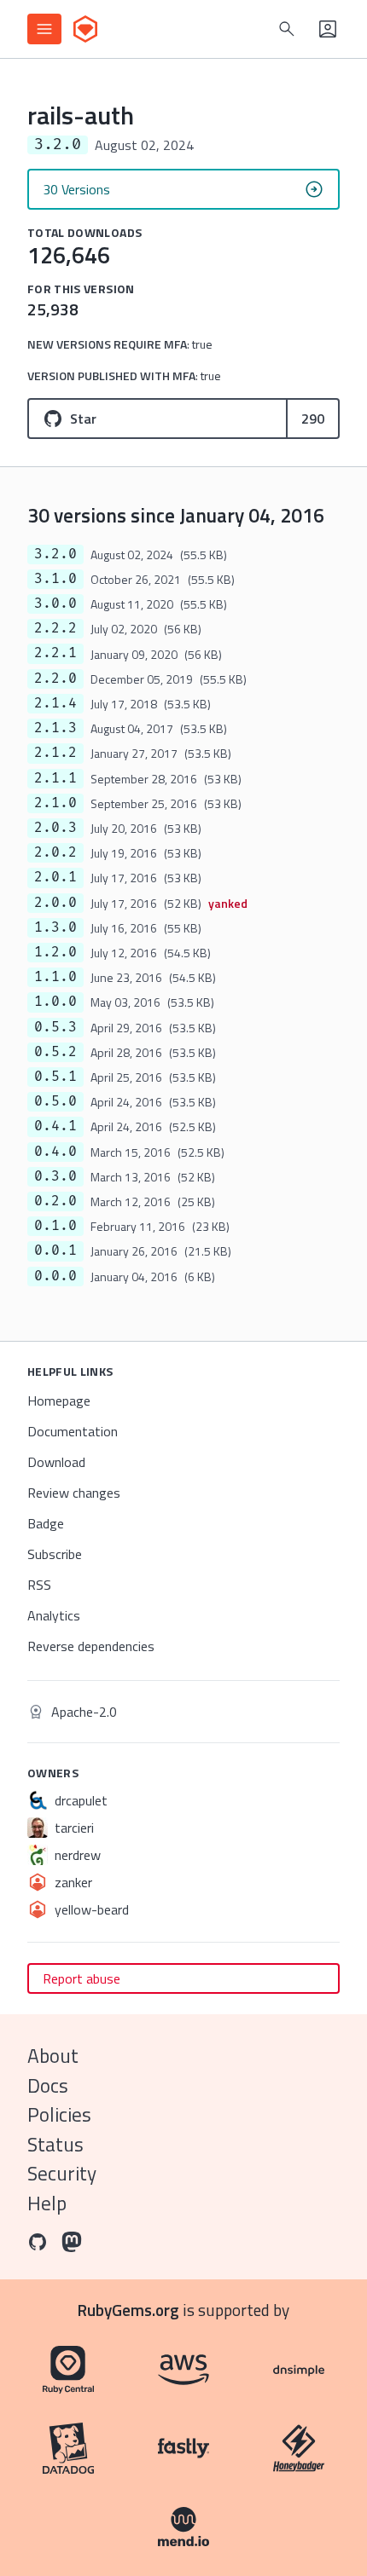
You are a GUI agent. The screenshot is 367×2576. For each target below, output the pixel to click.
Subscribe (55, 1554)
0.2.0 (55, 1201)
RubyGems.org (128, 2310)
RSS (39, 1585)
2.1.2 (55, 753)
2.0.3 (55, 828)
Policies (59, 2114)
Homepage (59, 1401)
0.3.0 (55, 1176)
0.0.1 (55, 1250)
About (53, 2056)
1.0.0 (55, 1002)
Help (47, 2203)
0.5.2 (55, 1052)
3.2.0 (55, 554)
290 (313, 419)
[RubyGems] (85, 29)
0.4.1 (55, 1126)
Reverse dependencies (91, 1646)
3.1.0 (55, 579)
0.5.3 (55, 1027)
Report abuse (82, 1978)
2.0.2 (55, 852)
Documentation (73, 1431)
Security (62, 2173)
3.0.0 (55, 604)
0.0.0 (55, 1276)
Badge (46, 1523)
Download (56, 1462)
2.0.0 (55, 903)
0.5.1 (55, 1077)
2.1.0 (55, 803)
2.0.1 (55, 877)
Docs (48, 2085)
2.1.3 (55, 728)
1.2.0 (55, 952)
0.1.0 (55, 1226)
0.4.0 (55, 1152)
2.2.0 (55, 679)
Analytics (54, 1615)
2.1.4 (55, 703)
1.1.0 (55, 977)
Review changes (74, 1493)
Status (55, 2144)
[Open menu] (44, 29)
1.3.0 (55, 927)
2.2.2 (55, 628)
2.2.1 (55, 653)
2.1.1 (55, 778)
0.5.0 (55, 1101)
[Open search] (287, 29)
